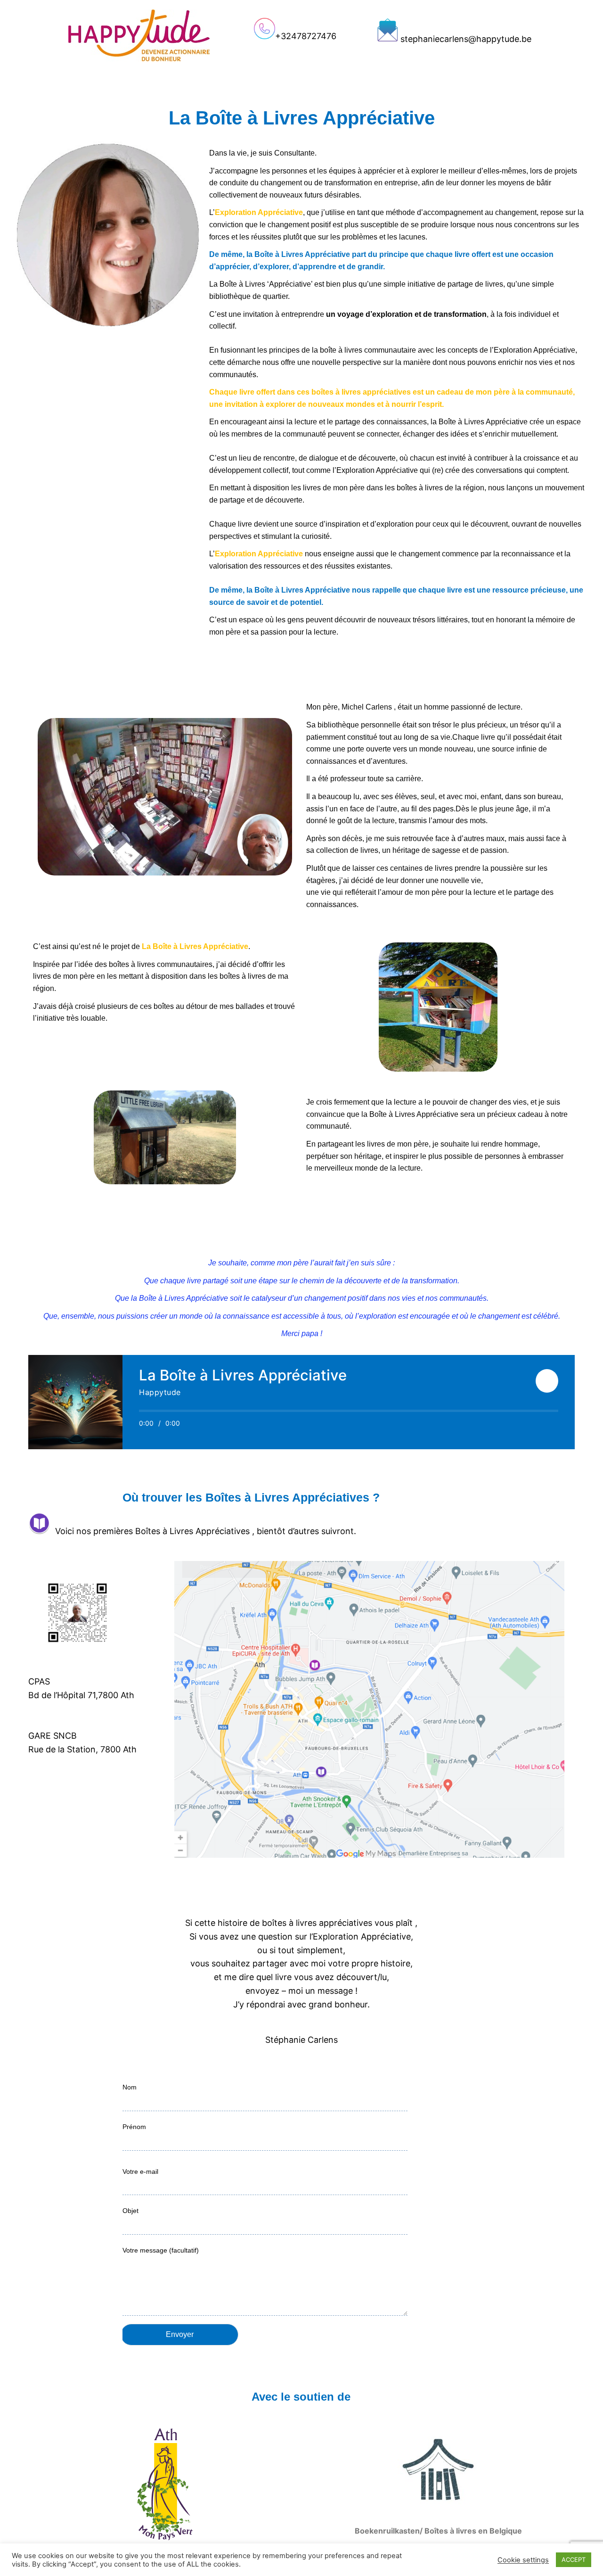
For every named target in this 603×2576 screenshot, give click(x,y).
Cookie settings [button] (523, 2560)
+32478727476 (306, 36)
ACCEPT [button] (574, 2559)
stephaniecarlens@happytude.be (466, 39)
